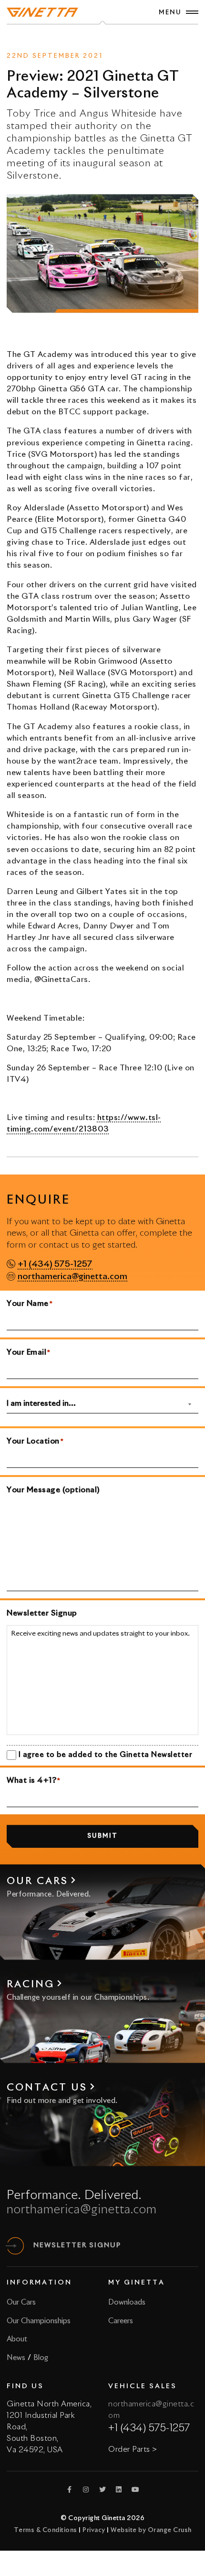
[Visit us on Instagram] (86, 2490)
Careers (121, 2321)
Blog (41, 2358)
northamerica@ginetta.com (72, 1277)
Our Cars (21, 2302)
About (17, 2339)
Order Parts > (133, 2449)
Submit (102, 1836)
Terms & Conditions (46, 2530)
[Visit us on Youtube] (135, 2490)
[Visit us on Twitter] (102, 2490)
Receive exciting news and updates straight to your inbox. (100, 1634)
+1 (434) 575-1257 (55, 1265)
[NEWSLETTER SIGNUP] (15, 2246)
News (85, 39)
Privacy (94, 2530)
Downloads (127, 2302)
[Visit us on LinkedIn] (119, 2490)
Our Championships (39, 2321)
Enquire (116, 39)
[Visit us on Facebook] (70, 2490)
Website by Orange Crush (151, 2530)
